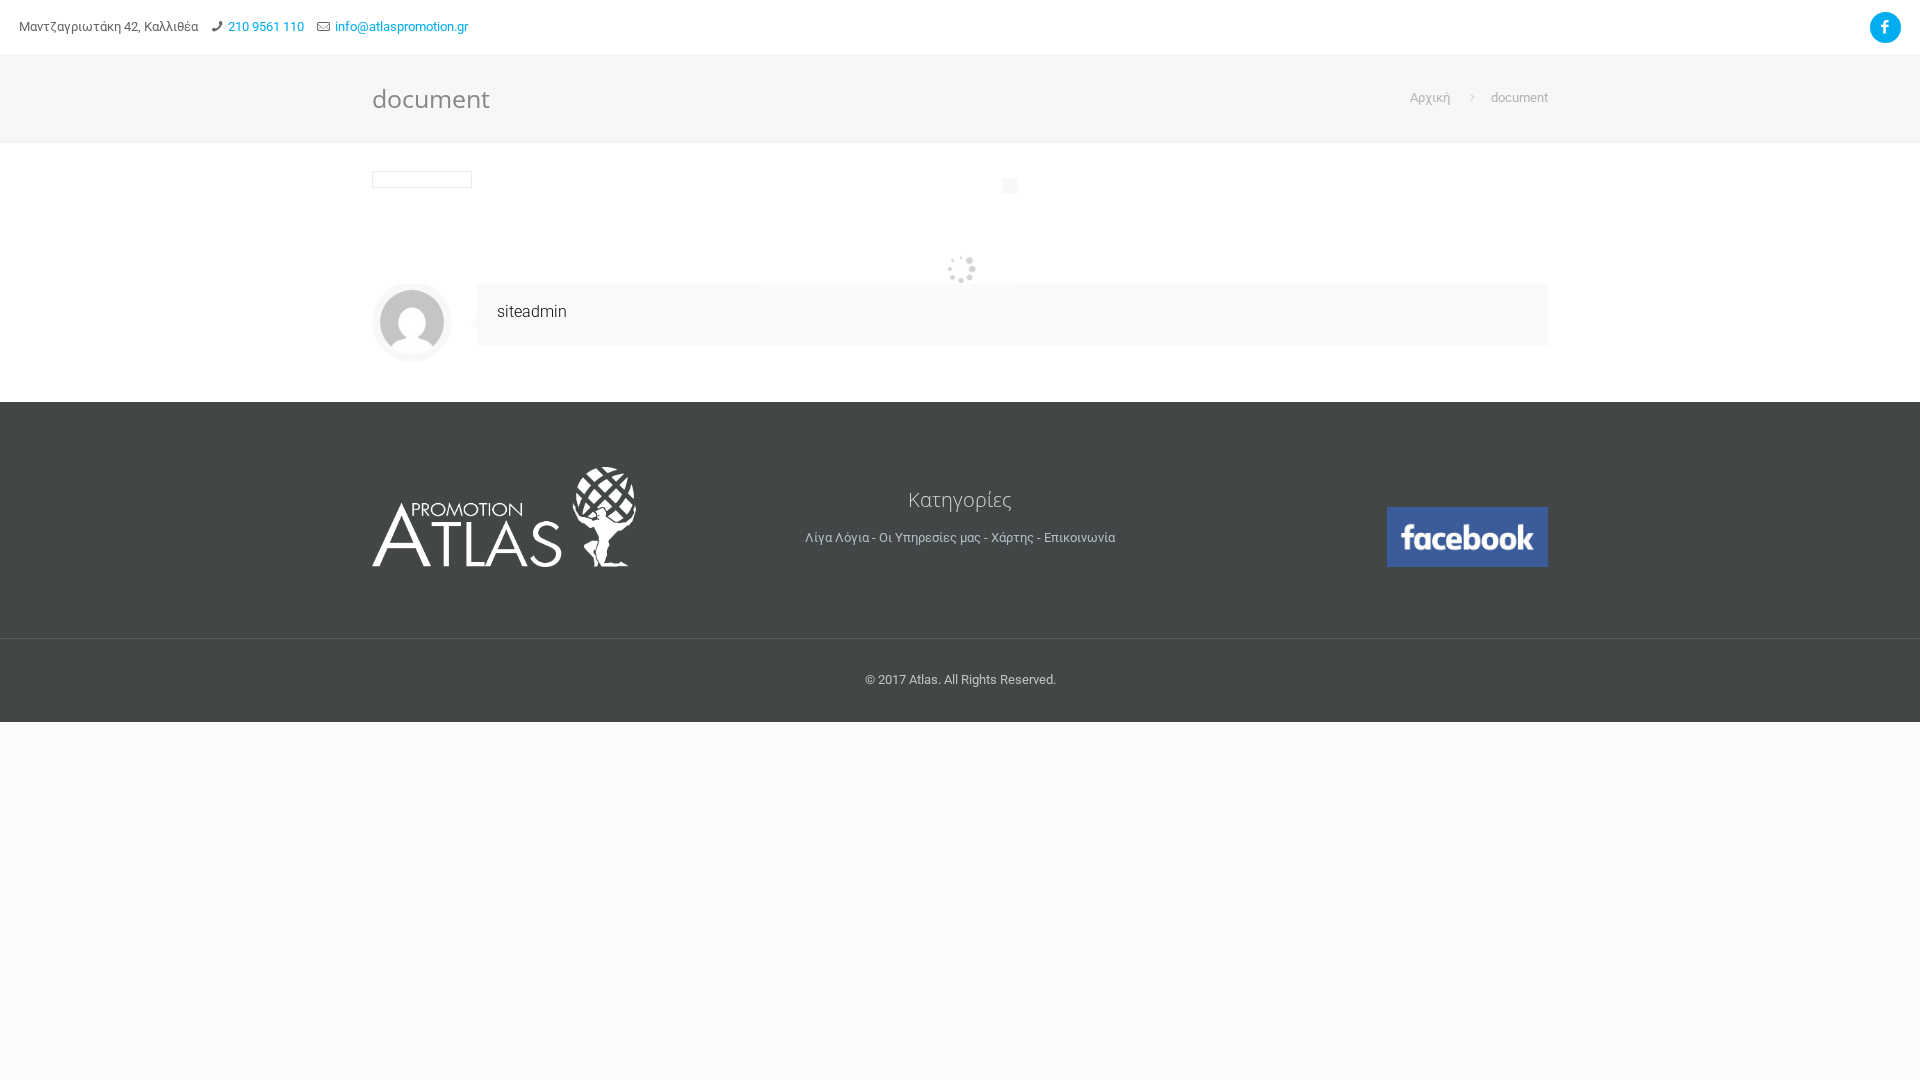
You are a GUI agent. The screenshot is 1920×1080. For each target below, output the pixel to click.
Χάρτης (1012, 537)
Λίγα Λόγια (837, 537)
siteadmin (532, 311)
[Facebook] (1885, 27)
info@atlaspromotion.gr (401, 26)
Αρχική (1430, 97)
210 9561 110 (266, 26)
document (1519, 97)
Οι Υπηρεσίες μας (930, 537)
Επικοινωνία (1079, 537)
